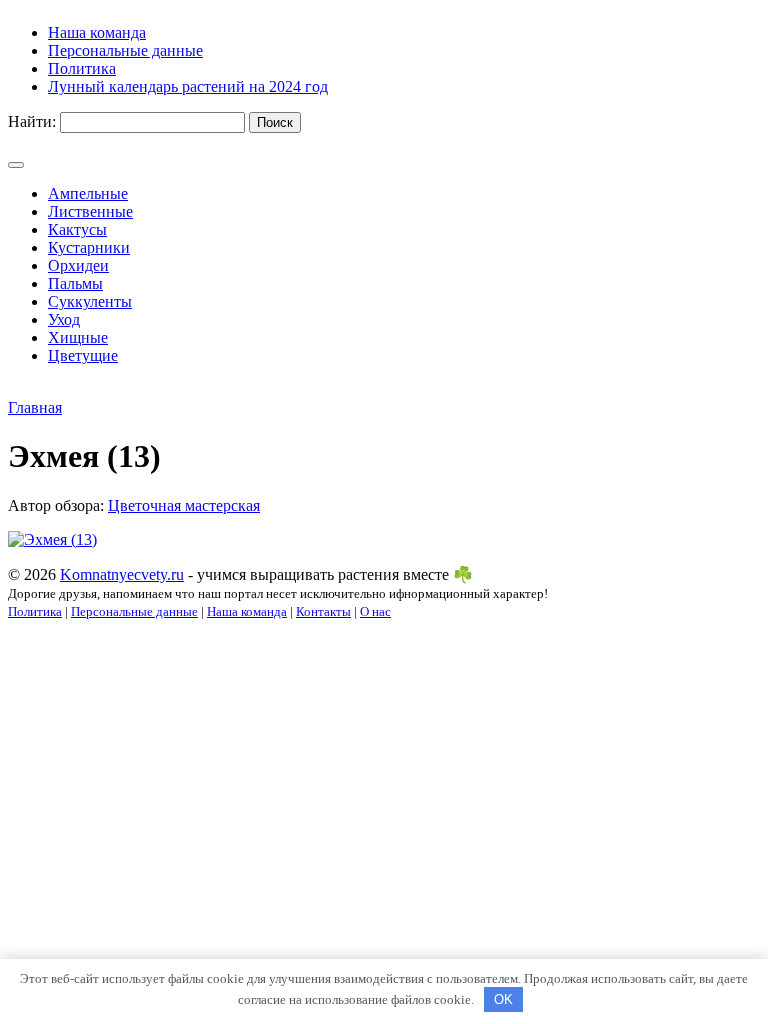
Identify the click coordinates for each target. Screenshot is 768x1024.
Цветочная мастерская (184, 505)
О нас (375, 611)
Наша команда (247, 611)
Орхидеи (78, 265)
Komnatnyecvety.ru (122, 574)
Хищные (78, 337)
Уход (64, 319)
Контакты (323, 611)
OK (503, 999)
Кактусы (77, 229)
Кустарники (89, 247)
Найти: (32, 121)
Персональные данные (134, 611)
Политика (35, 611)
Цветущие (83, 355)
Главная (35, 407)
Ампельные (88, 193)
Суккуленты (90, 301)
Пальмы (75, 283)
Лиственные (90, 211)
